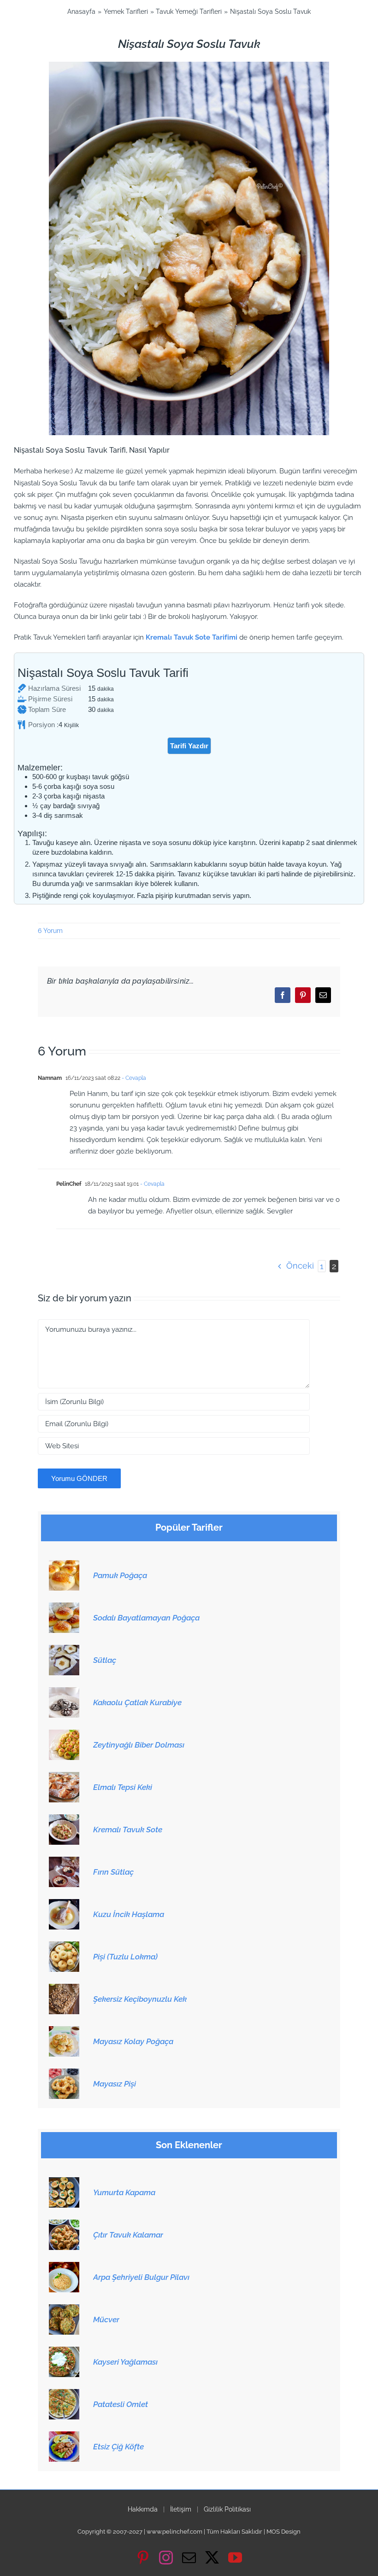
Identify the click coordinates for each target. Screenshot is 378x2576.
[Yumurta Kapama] (64, 2182)
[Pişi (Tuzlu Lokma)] (64, 1947)
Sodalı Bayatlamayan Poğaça (146, 1618)
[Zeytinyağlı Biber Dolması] (64, 1735)
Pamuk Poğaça (120, 1575)
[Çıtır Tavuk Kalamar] (64, 2225)
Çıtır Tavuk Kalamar (128, 2235)
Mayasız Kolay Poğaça (133, 2041)
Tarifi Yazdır (189, 746)
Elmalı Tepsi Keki (123, 1787)
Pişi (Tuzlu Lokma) (125, 1957)
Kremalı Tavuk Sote (128, 1830)
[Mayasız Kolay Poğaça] (64, 2031)
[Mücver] (64, 2309)
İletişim (181, 2509)
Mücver (106, 2320)
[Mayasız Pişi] (64, 2074)
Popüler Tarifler (189, 1528)
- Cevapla (133, 1078)
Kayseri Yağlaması (125, 2362)
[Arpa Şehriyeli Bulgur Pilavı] (64, 2267)
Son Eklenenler (189, 2145)
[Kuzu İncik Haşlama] (64, 1904)
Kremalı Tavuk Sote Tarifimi (192, 637)
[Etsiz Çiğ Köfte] (64, 2436)
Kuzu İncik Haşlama (129, 1914)
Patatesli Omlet (121, 2404)
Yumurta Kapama (124, 2192)
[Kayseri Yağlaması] (64, 2352)
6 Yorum (50, 931)
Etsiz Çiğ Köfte (118, 2447)
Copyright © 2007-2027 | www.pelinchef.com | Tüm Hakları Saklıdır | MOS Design (189, 2532)
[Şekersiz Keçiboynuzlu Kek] (64, 1989)
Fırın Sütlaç (113, 1872)
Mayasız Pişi (115, 2084)
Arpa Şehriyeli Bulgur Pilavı (141, 2277)
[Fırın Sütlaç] (64, 1862)
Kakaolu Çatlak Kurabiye (137, 1702)
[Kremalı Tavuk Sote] (64, 1819)
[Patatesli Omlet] (64, 2394)
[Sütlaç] (64, 1650)
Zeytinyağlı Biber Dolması (139, 1745)
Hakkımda (143, 2509)
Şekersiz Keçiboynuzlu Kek (140, 1999)
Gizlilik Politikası (227, 2509)
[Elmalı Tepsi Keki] (64, 1777)
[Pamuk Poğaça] (64, 1565)
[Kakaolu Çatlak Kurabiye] (64, 1692)
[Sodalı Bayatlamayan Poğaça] (64, 1608)
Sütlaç (105, 1660)
